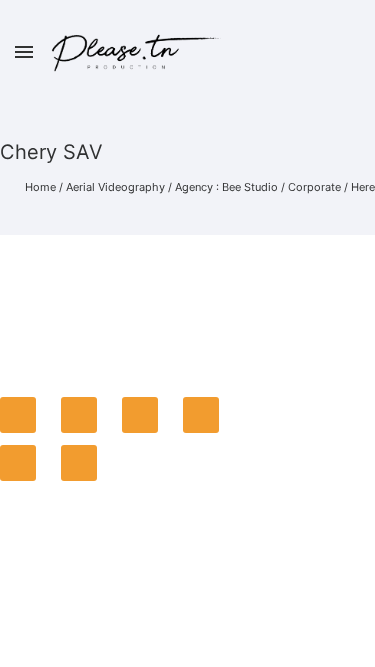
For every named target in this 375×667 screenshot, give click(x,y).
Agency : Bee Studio (226, 187)
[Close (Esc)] (18, 415)
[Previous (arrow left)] (18, 463)
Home (40, 187)
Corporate (314, 187)
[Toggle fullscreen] (140, 415)
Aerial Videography (115, 187)
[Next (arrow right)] (79, 463)
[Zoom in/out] (201, 415)
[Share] (79, 415)
